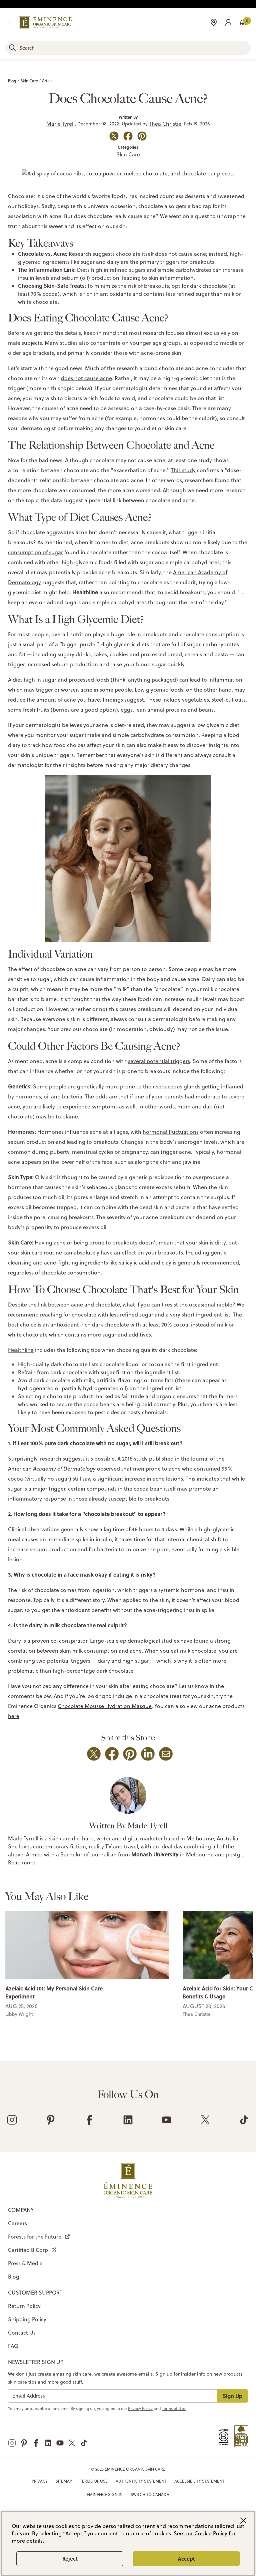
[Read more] (87, 1945)
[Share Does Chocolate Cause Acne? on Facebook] (128, 136)
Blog (12, 81)
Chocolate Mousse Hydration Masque (105, 1706)
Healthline (21, 1350)
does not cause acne (86, 378)
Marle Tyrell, (61, 124)
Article (48, 81)
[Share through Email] (166, 1754)
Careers (17, 2223)
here (14, 1716)
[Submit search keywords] (12, 48)
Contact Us (22, 2333)
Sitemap (64, 2481)
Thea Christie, (166, 124)
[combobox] (128, 48)
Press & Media (25, 2263)
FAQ (13, 2346)
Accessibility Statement (199, 2481)
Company (21, 2210)
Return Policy (24, 2306)
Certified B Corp (28, 2250)
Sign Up (232, 2396)
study (141, 1459)
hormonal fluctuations (171, 1132)
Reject (70, 2558)
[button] (228, 22)
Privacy (40, 2481)
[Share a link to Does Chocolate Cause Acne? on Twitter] (114, 136)
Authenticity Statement (141, 2481)
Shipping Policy (27, 2319)
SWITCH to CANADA (150, 2494)
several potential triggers (159, 1061)
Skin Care (29, 81)
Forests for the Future (35, 2237)
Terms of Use (94, 2481)
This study (183, 470)
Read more (22, 1862)
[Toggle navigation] (9, 23)
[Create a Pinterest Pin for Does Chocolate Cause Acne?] (142, 136)
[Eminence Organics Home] (45, 23)
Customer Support (35, 2293)
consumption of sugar (35, 552)
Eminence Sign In (105, 2494)
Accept (186, 2558)
